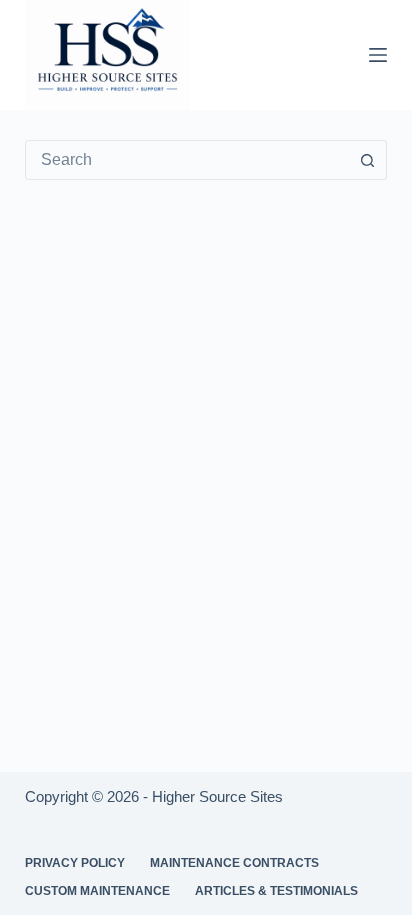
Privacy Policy (75, 863)
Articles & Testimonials (276, 891)
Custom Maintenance (97, 891)
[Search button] (367, 160)
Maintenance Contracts (234, 863)
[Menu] (378, 55)
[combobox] (187, 160)
